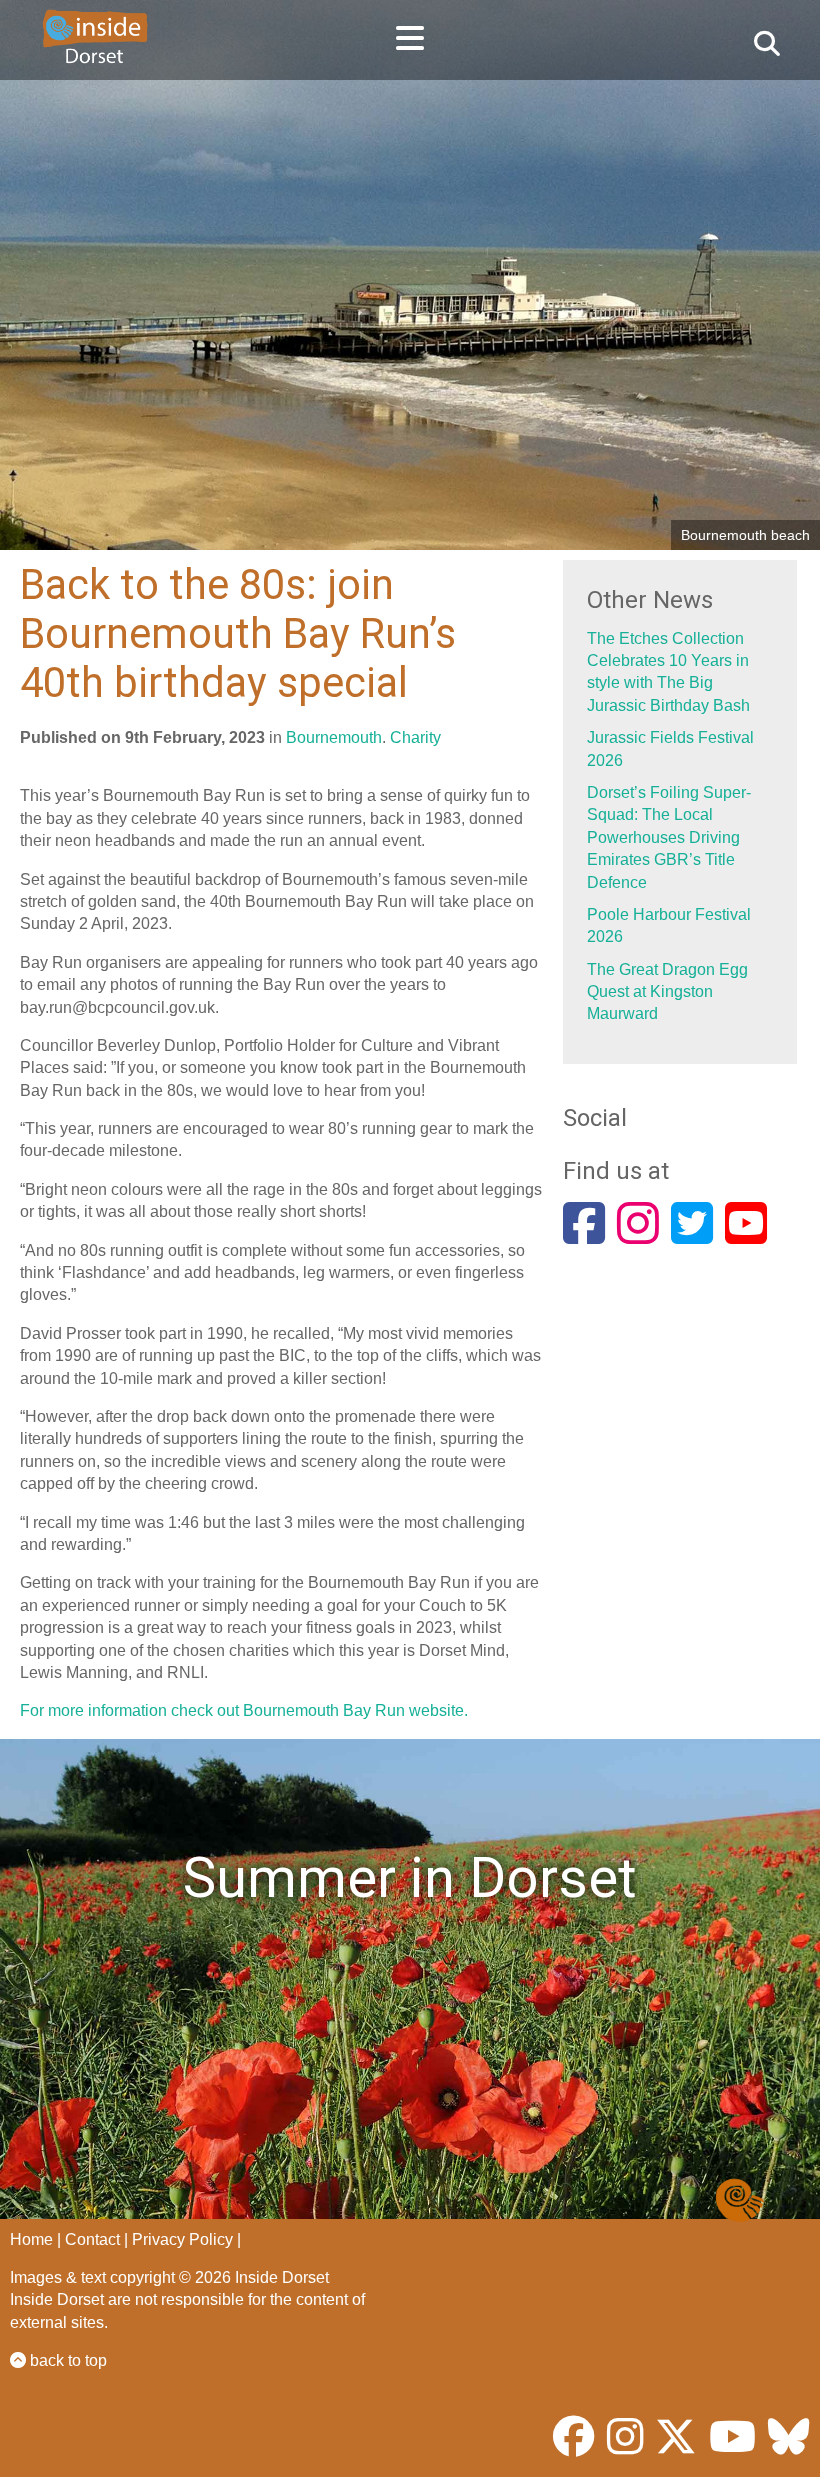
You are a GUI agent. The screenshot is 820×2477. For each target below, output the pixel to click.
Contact (92, 2239)
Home (31, 2239)
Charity (415, 737)
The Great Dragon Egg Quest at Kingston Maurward (667, 992)
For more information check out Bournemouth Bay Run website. (244, 1710)
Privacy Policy (182, 2239)
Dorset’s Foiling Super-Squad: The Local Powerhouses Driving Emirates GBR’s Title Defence (669, 837)
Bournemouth (334, 737)
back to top (66, 2360)
